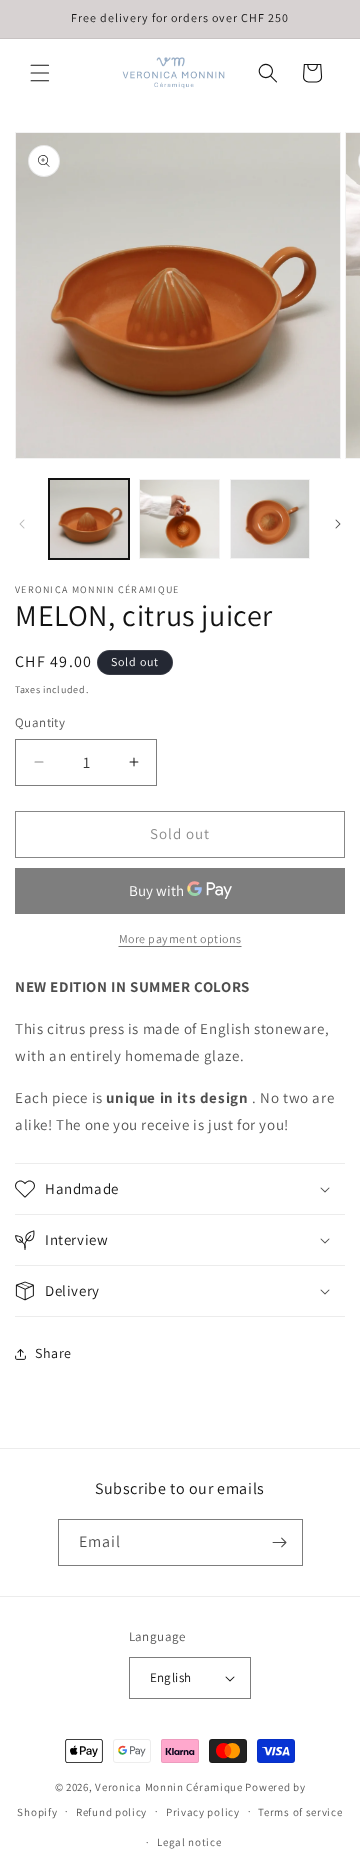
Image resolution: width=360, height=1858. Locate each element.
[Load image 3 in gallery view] (270, 519)
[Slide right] (338, 524)
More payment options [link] (180, 938)
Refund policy (111, 1812)
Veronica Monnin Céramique (170, 1787)
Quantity (40, 722)
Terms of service (300, 1812)
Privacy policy (203, 1812)
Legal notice (189, 1842)
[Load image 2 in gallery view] (179, 519)
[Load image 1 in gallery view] (89, 519)
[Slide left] (22, 524)
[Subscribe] (280, 1542)
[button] (40, 73)
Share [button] (53, 1353)
